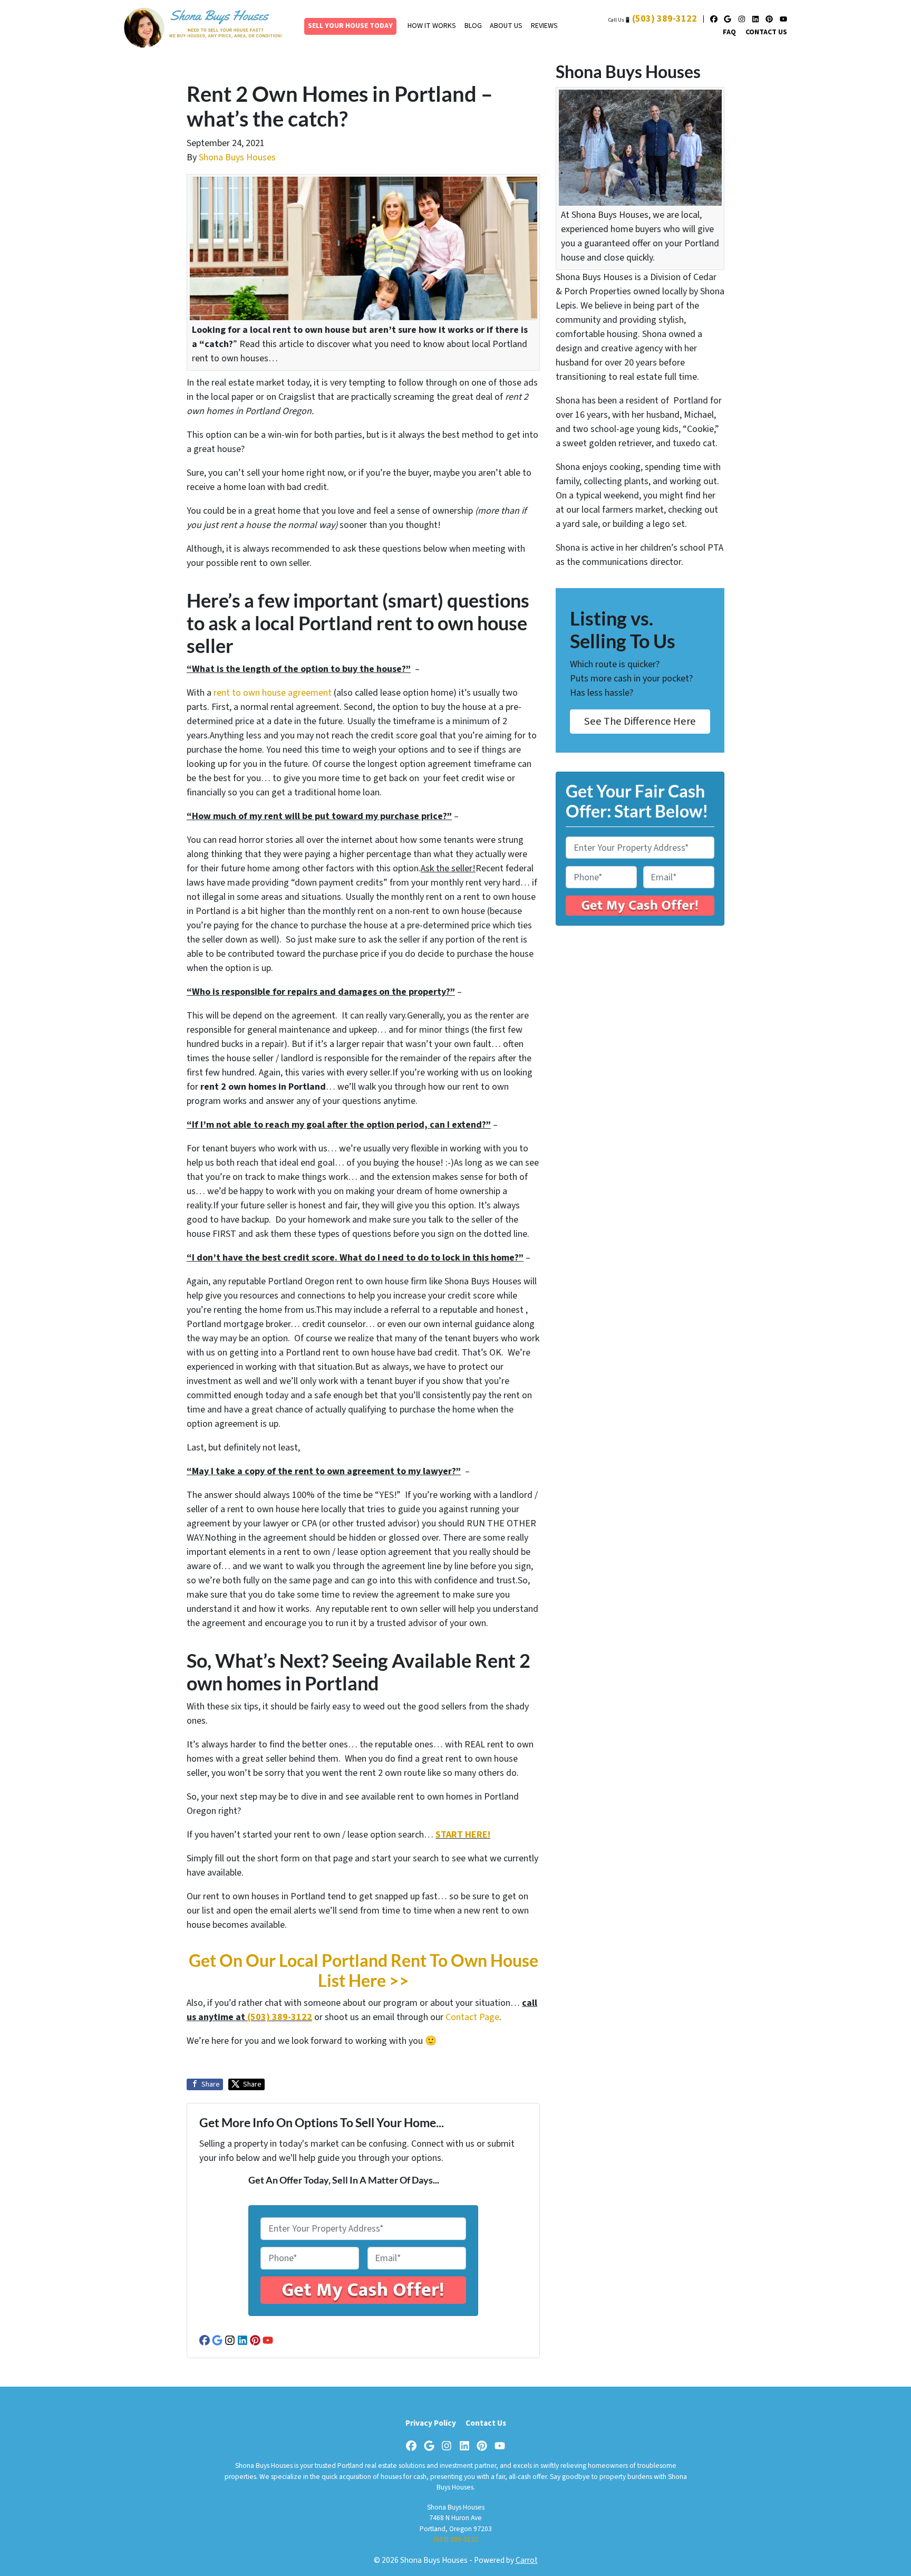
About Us (506, 26)
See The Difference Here (640, 721)
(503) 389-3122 (665, 19)
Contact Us (766, 32)
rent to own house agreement (273, 693)
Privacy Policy (431, 2423)
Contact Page (472, 2017)
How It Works (432, 26)
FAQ (729, 32)
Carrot (527, 2560)
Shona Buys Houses (237, 157)
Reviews (544, 26)
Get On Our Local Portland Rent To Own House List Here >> (364, 1971)
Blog (473, 26)
